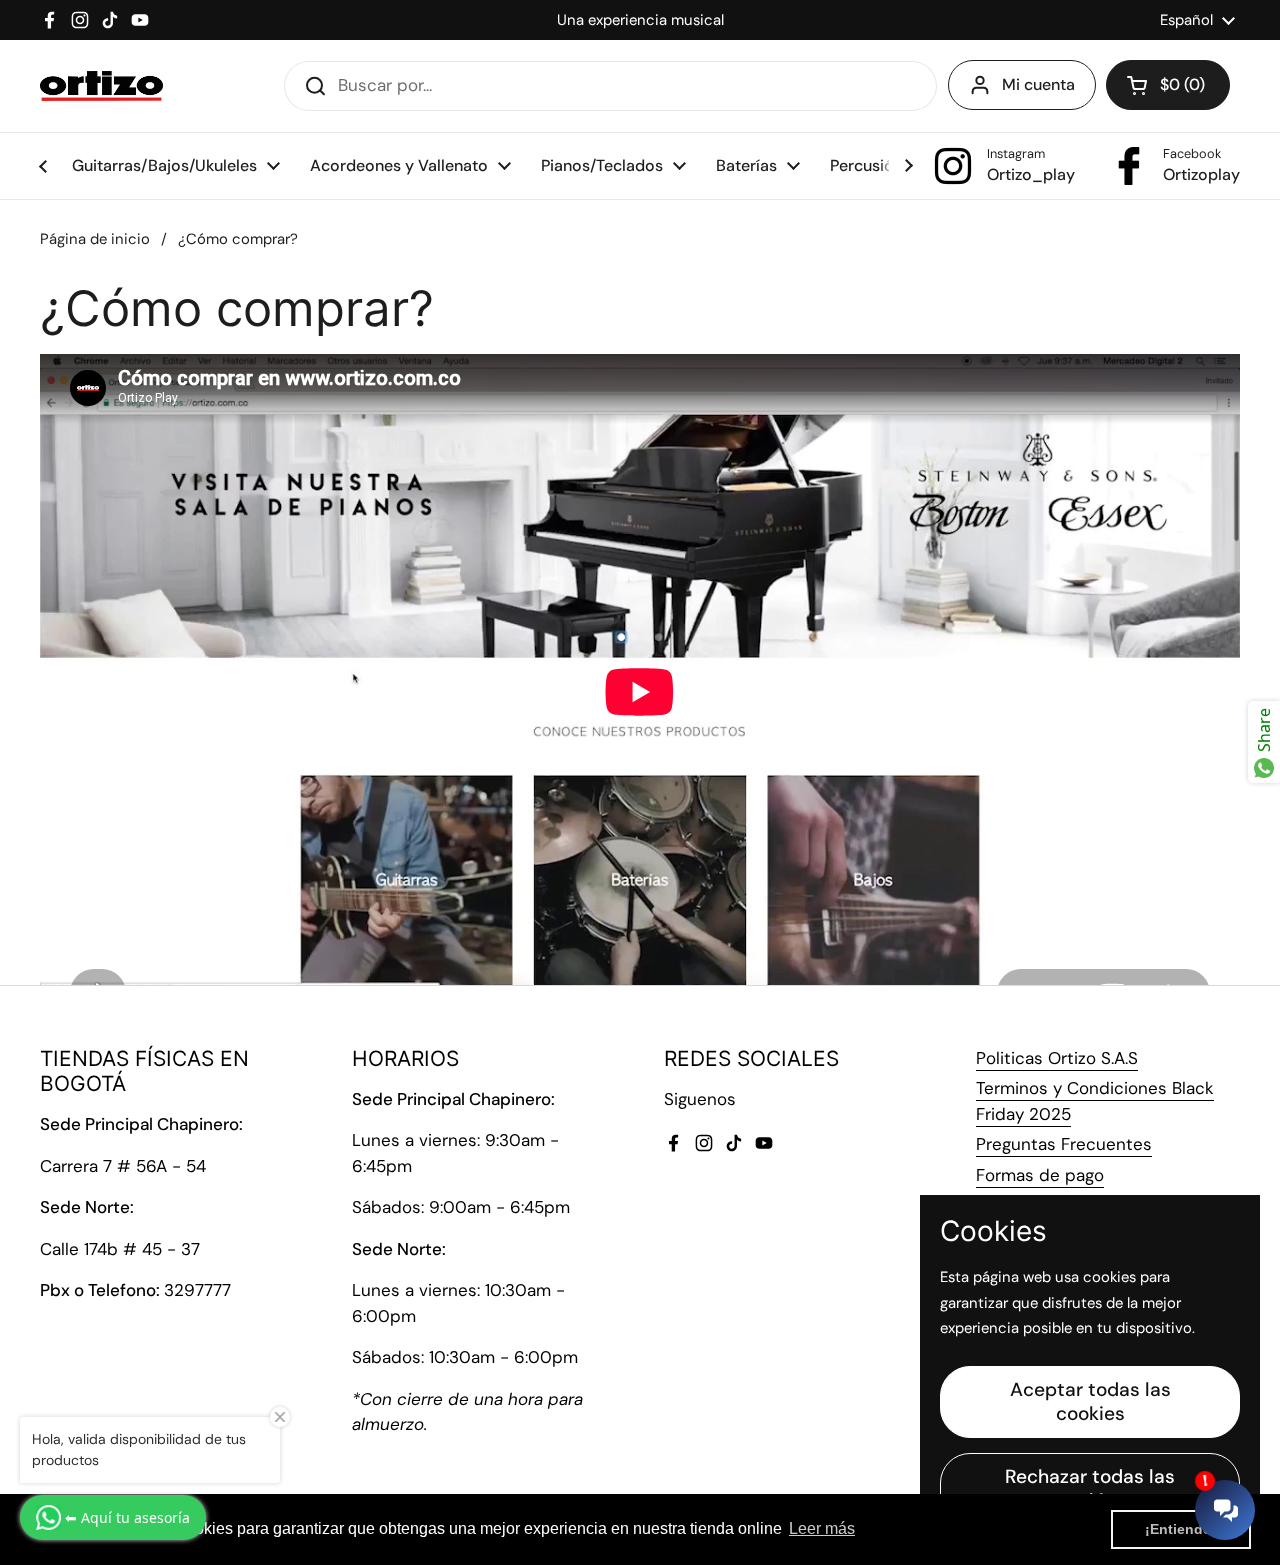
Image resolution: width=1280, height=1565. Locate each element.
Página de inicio (95, 239)
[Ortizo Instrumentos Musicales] (101, 86)
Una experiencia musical (640, 20)
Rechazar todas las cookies (1090, 1488)
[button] (1168, 85)
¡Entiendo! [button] (1181, 1529)
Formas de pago (1040, 1175)
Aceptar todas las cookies (1090, 1401)
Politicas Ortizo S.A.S (1057, 1058)
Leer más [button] (822, 1528)
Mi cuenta (1038, 84)
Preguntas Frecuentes (1064, 1144)
